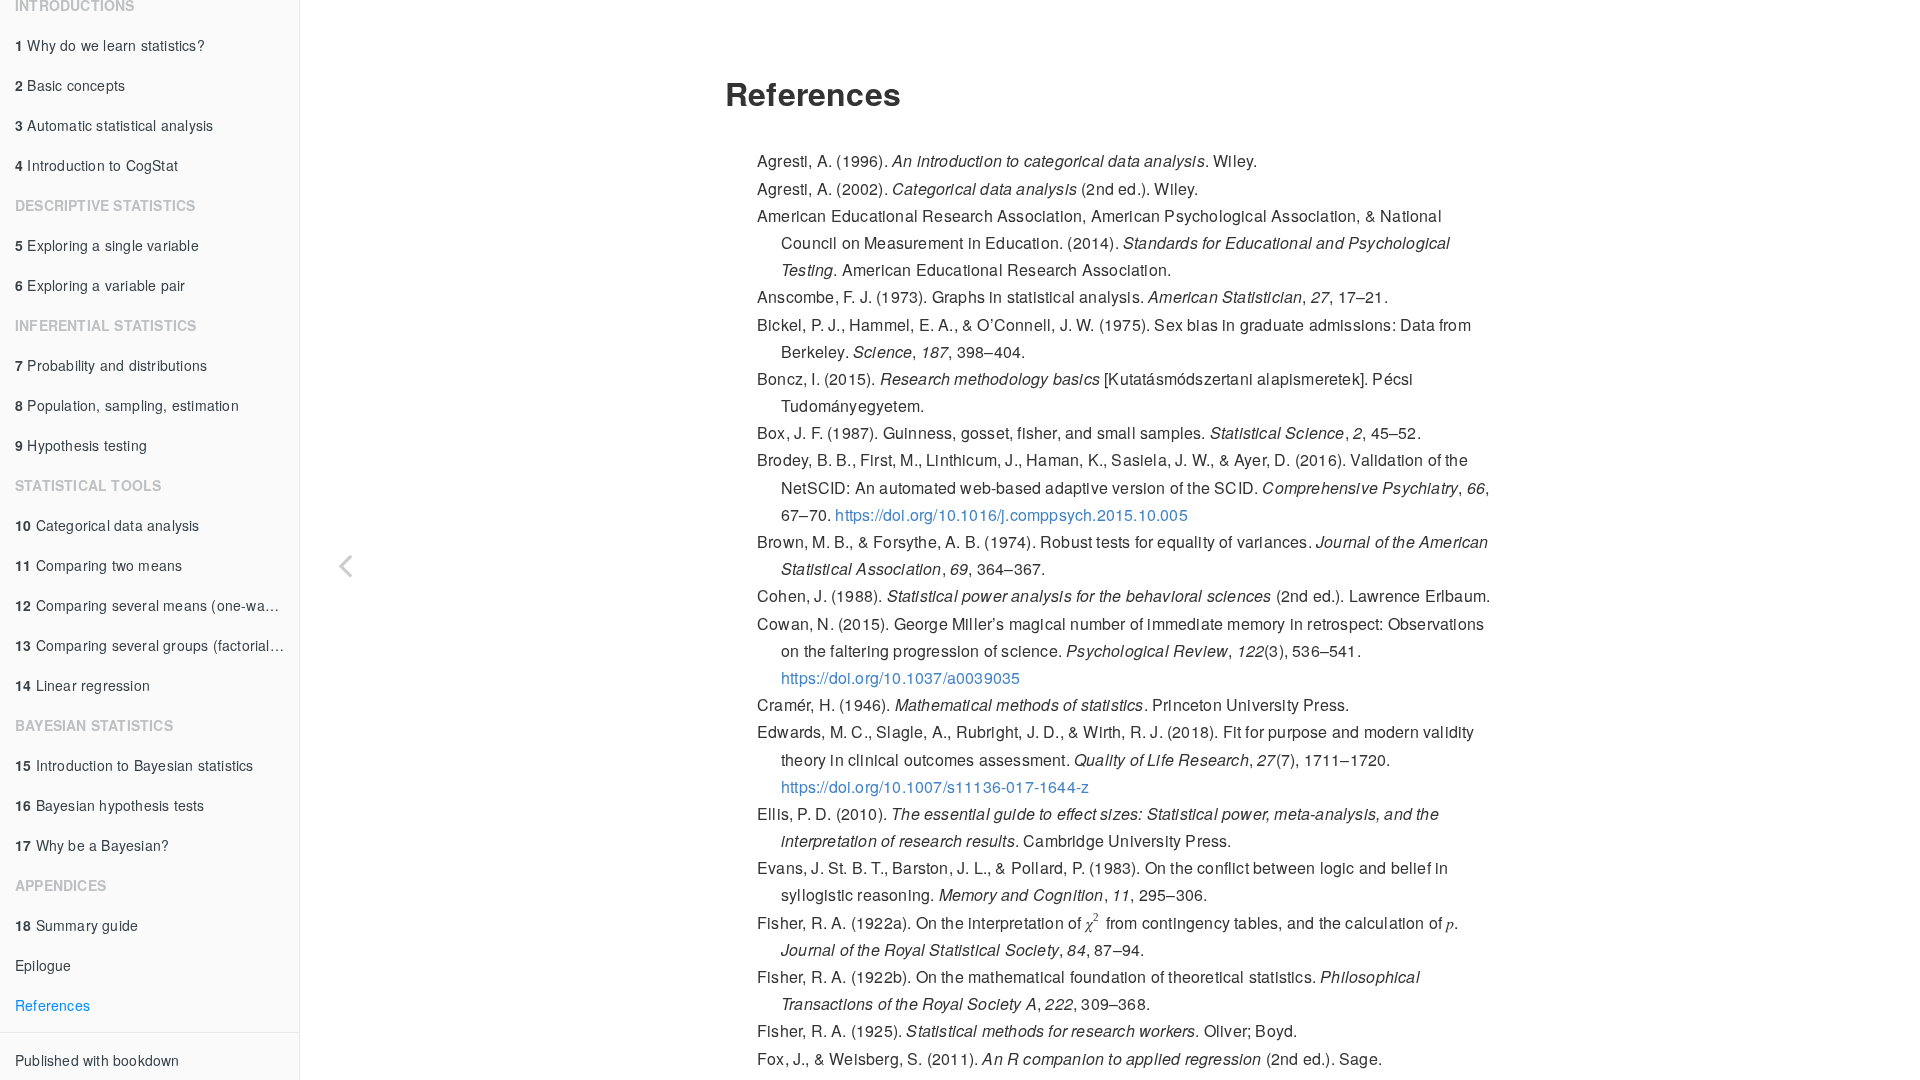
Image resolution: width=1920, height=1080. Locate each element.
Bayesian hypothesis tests (110, 805)
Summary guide (76, 925)
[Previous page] (345, 565)
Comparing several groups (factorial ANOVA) (157, 645)
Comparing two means (98, 565)
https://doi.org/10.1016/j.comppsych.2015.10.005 (1011, 514)
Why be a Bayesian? (92, 845)
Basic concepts (70, 85)
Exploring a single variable (107, 245)
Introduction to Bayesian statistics (134, 765)
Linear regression (82, 685)
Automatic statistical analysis (114, 125)
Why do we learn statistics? (110, 45)
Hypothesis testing (81, 445)
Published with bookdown (97, 1060)
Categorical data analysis (107, 525)
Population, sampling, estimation (127, 405)
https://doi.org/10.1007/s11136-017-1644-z (935, 786)
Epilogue (43, 965)
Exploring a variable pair (100, 285)
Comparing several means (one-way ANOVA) (157, 605)
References (52, 1005)
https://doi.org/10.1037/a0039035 (900, 677)
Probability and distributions (111, 365)
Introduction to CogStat (96, 165)
